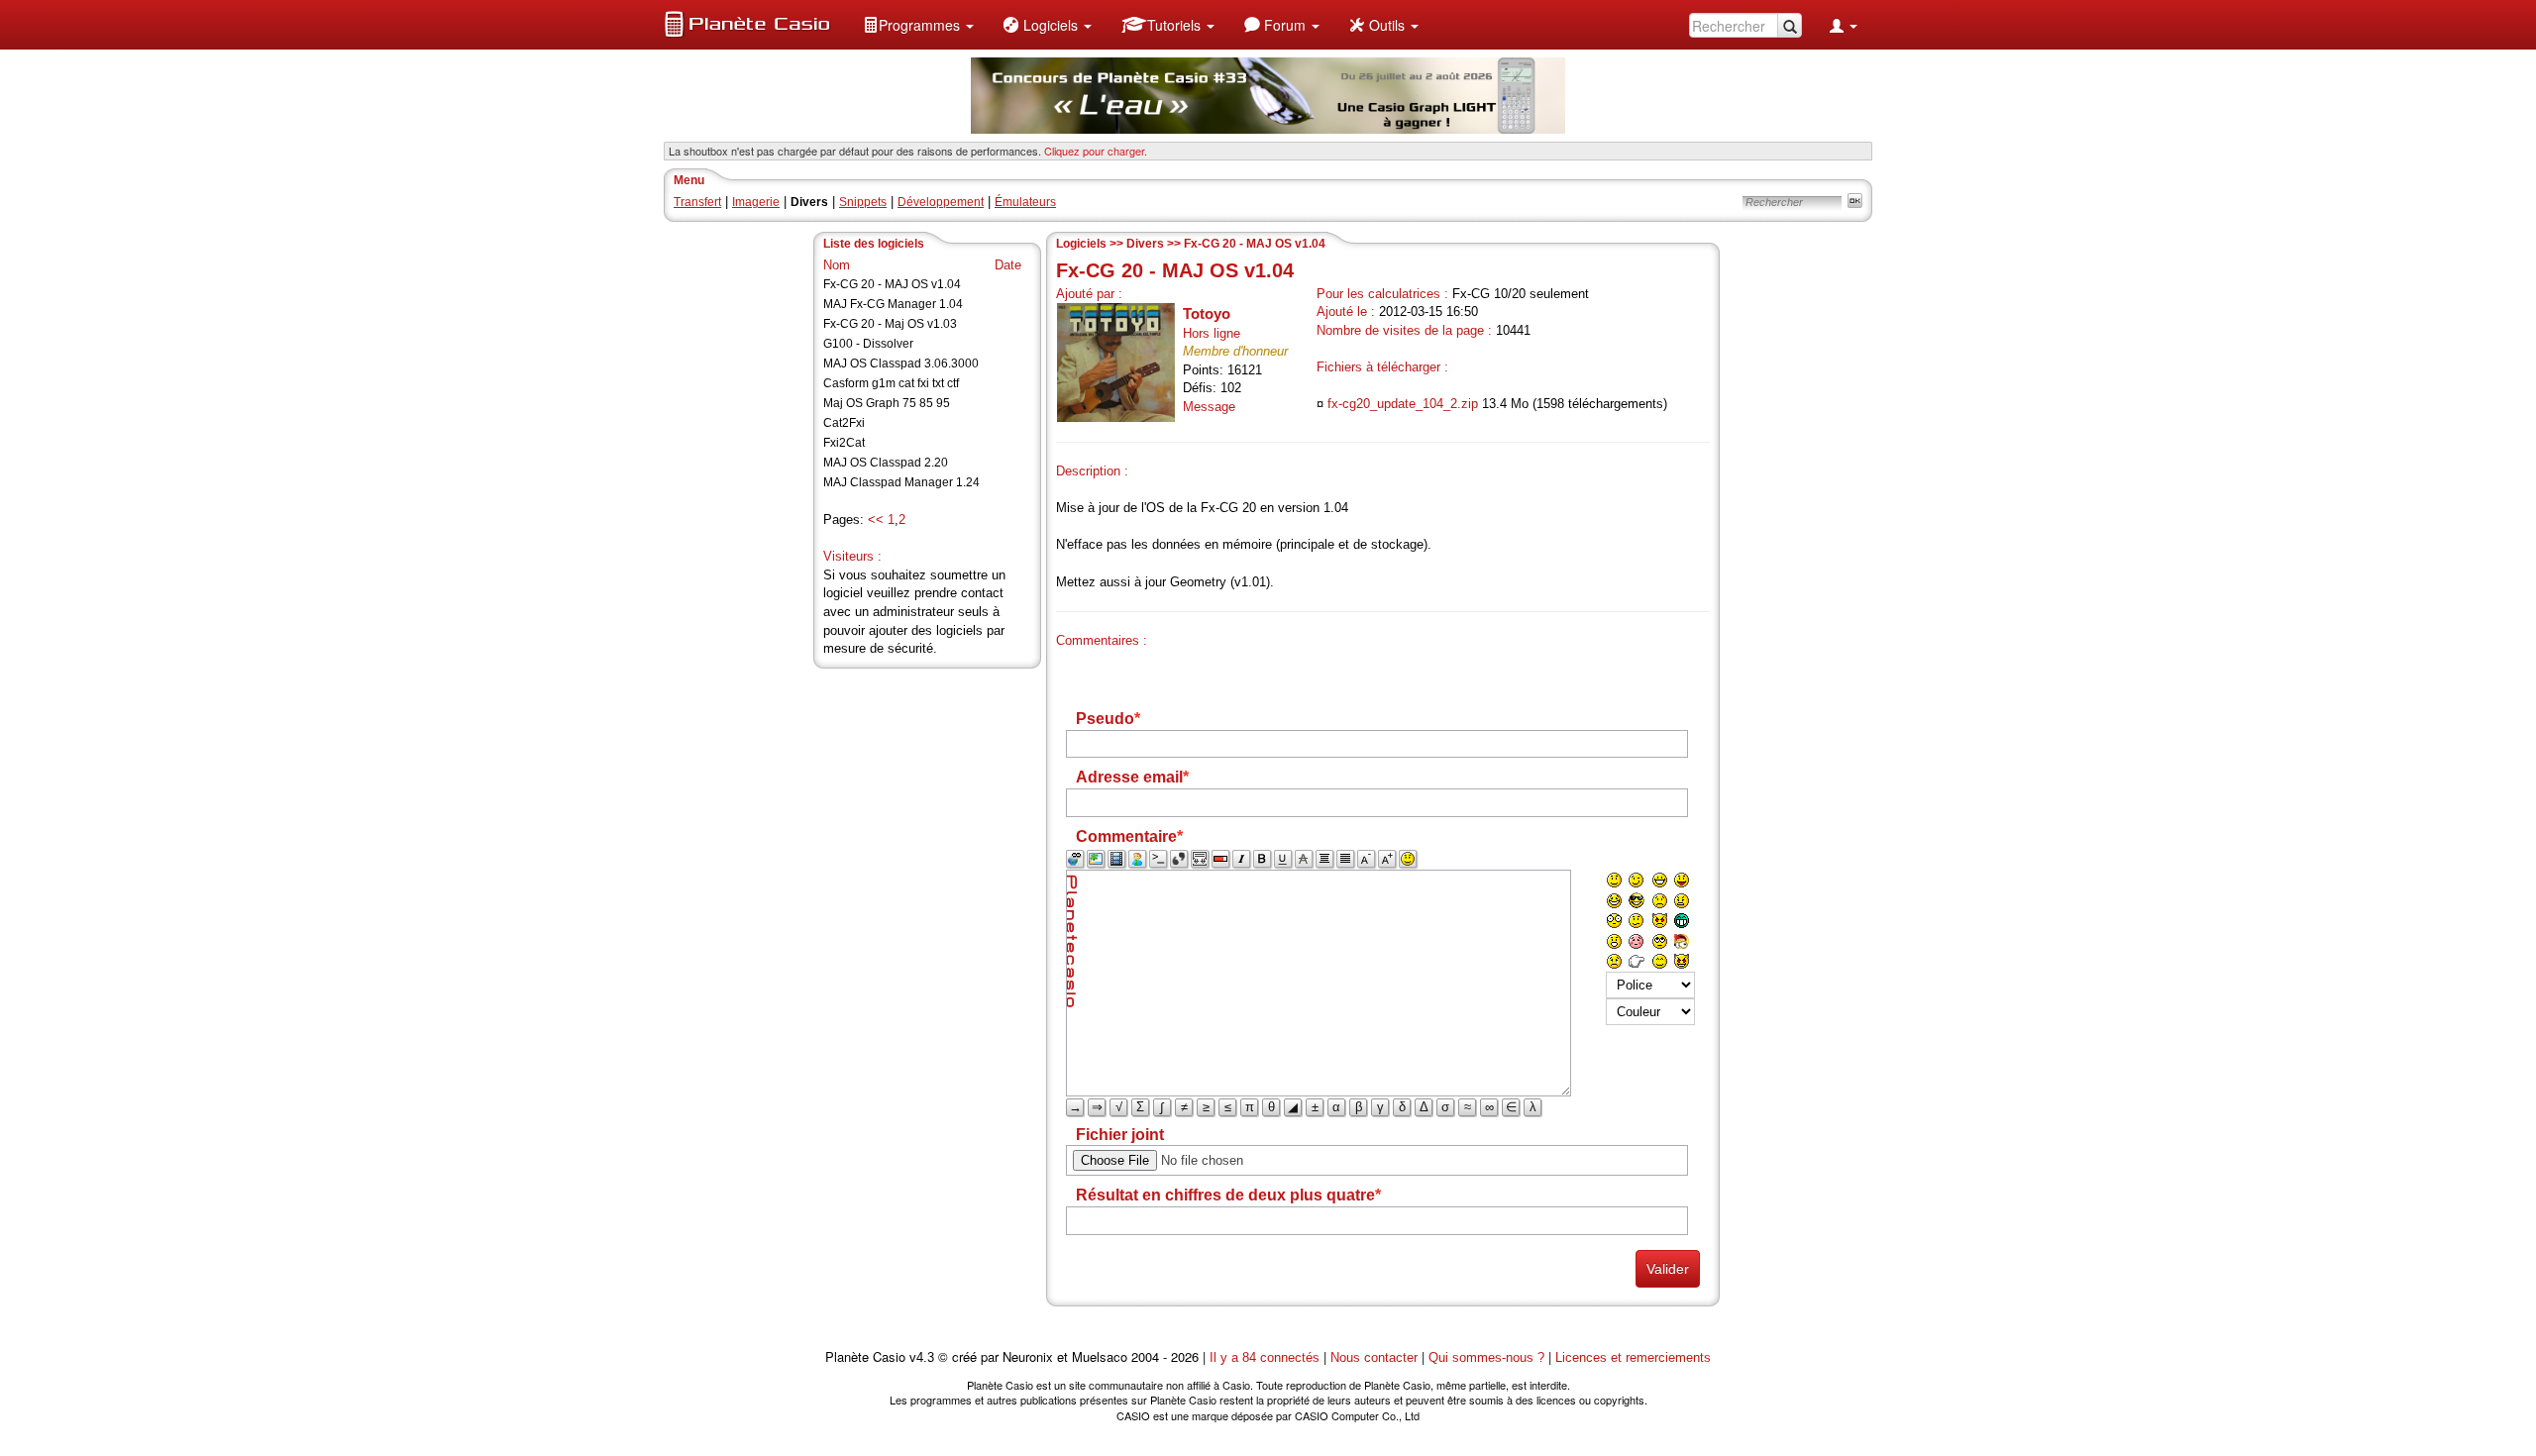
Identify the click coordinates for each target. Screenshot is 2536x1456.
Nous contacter (1374, 1357)
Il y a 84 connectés (1267, 1357)
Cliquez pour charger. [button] (1096, 151)
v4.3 (922, 1357)
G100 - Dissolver (868, 344)
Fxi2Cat (844, 443)
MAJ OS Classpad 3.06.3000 (901, 364)
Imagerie (756, 202)
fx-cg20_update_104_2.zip (1403, 404)
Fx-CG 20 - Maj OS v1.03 (890, 324)
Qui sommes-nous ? (1486, 1357)
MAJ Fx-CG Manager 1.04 (893, 304)
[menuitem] (918, 25)
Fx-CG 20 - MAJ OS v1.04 (892, 284)
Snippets (863, 202)
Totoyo (1207, 313)
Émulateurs (1025, 202)
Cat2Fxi (844, 423)
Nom (837, 265)
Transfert (697, 202)
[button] (918, 25)
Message (1209, 407)
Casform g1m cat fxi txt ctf (891, 383)
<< (876, 520)
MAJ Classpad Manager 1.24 (901, 482)
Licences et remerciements (1633, 1357)
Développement (941, 202)
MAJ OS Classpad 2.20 (886, 463)
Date (1008, 265)
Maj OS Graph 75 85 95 (887, 403)
